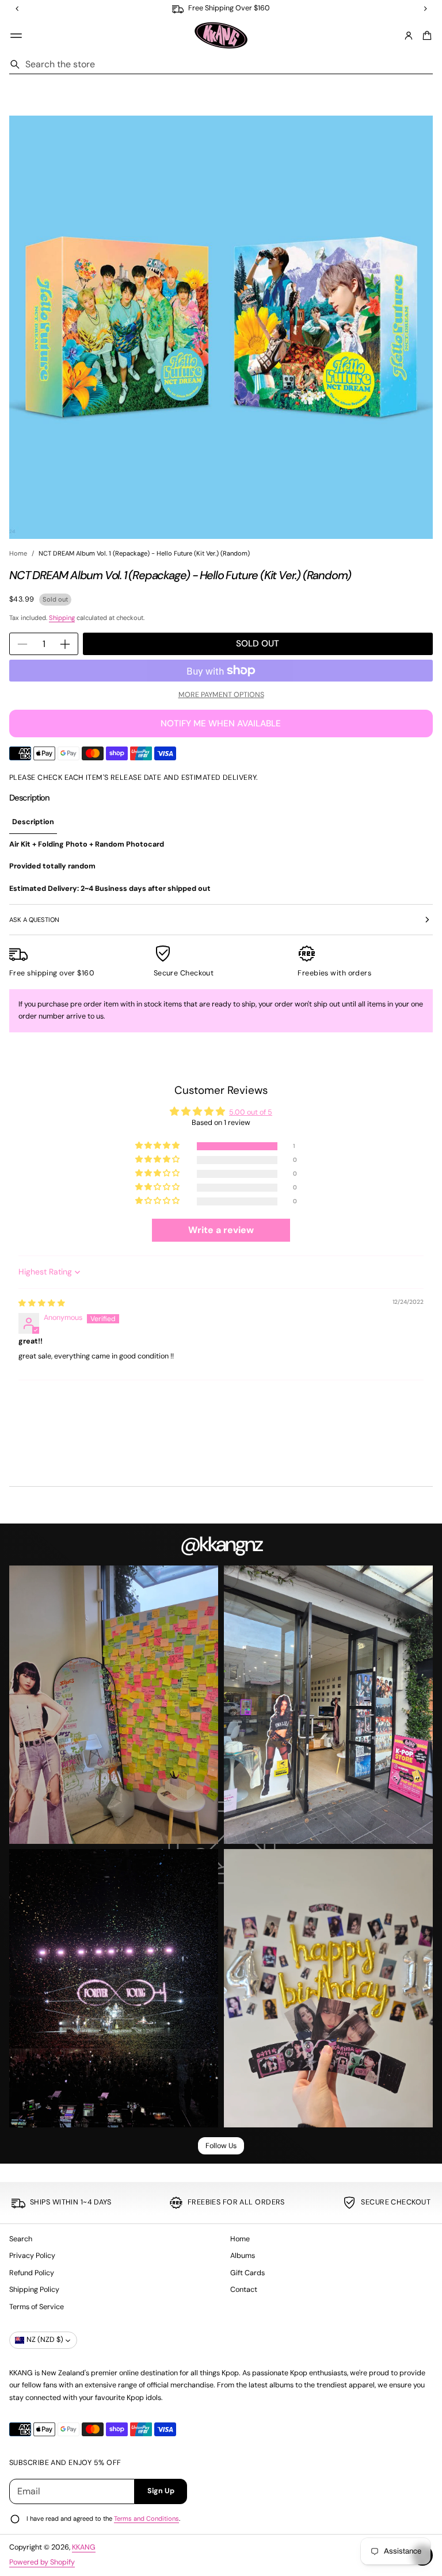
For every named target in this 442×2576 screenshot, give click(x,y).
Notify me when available (221, 724)
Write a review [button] (221, 1230)
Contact (244, 2290)
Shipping (62, 618)
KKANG (84, 2547)
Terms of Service (37, 2307)
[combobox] (221, 64)
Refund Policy (32, 2273)
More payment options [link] (221, 695)
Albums (243, 2256)
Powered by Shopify (42, 2562)
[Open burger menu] (16, 36)
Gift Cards (247, 2273)
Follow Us (221, 2146)
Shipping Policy (34, 2290)
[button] (425, 36)
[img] (42, 1303)
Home (18, 553)
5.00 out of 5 (251, 1112)
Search (21, 2239)
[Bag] (425, 36)
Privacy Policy (32, 2256)
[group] (33, 822)
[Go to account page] (409, 36)
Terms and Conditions (146, 2518)
